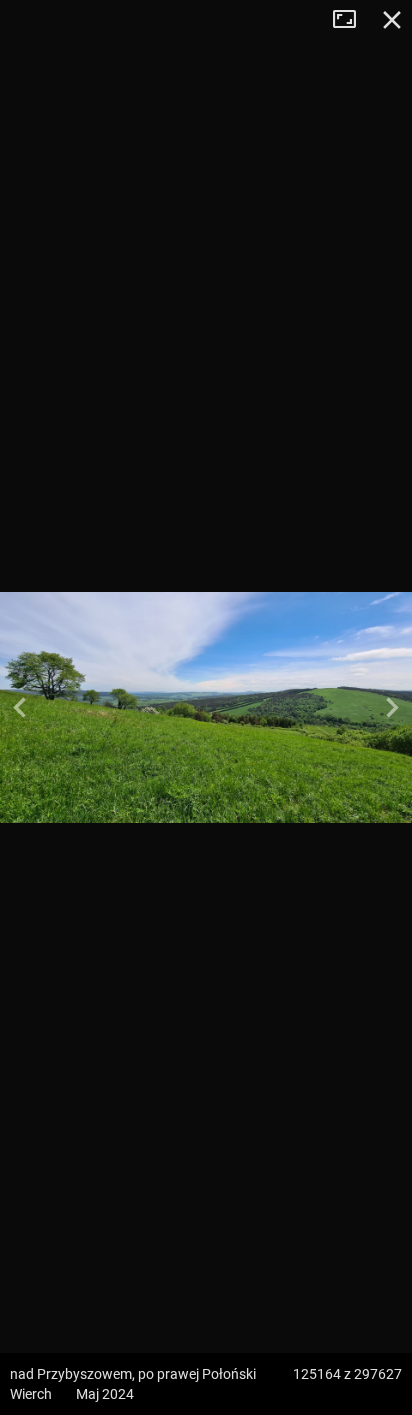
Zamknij (392, 20)
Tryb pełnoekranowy (352, 20)
